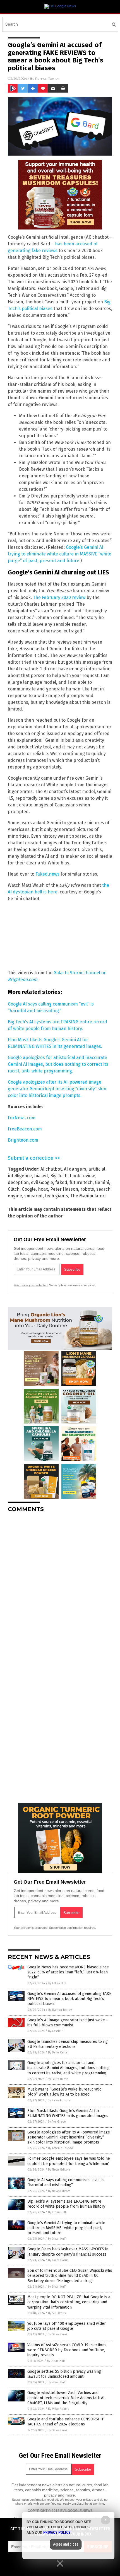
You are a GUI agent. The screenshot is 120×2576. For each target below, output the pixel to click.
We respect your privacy (76, 2500)
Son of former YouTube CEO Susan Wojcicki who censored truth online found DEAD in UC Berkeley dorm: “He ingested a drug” (70, 2276)
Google (29, 1189)
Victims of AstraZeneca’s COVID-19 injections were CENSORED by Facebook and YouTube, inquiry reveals (67, 2350)
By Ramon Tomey (60, 2010)
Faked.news (47, 874)
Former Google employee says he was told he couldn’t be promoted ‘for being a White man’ (69, 2161)
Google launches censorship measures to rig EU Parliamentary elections (68, 2044)
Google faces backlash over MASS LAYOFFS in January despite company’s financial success (68, 2252)
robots (87, 1189)
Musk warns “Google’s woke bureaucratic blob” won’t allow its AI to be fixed (64, 2092)
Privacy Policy (57, 2532)
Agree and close (66, 2544)
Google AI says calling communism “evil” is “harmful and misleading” (66, 2182)
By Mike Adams (58, 2409)
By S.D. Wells (57, 2313)
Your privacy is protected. (31, 1285)
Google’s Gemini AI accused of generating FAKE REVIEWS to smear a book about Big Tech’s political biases (69, 1999)
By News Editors (59, 2100)
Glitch (14, 1189)
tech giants (57, 1196)
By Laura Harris (58, 2079)
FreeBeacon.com (25, 1129)
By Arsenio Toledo (61, 2148)
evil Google (42, 1182)
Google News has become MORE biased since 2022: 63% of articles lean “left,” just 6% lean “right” (68, 1972)
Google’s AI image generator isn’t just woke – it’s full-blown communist (68, 2023)
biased (41, 1176)
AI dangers (75, 1169)
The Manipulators (88, 1196)
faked (61, 1182)
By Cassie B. (56, 2031)
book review (82, 1176)
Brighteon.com (23, 1140)
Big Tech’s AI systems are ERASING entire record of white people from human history (66, 2204)
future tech (81, 1182)
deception (18, 1182)
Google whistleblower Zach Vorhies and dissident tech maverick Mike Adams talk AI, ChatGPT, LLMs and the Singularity (66, 2398)
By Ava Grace (57, 2122)
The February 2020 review (59, 597)
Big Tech (59, 1176)
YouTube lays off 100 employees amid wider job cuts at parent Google (67, 2326)
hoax (43, 1189)
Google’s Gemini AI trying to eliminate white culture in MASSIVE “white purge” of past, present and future (60, 554)
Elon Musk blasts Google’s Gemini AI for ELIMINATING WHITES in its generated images (68, 2113)
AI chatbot (51, 1169)
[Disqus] (60, 1587)
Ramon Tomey (47, 78)
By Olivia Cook (58, 2334)
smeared (33, 1196)
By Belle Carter (58, 2052)
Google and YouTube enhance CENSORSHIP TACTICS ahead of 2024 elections (66, 2422)
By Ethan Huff (57, 1983)
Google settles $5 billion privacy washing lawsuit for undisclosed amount (64, 2374)
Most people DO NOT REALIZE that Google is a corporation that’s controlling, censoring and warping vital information (69, 2302)
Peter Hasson (64, 1189)
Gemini (102, 1182)
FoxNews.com (22, 1118)
